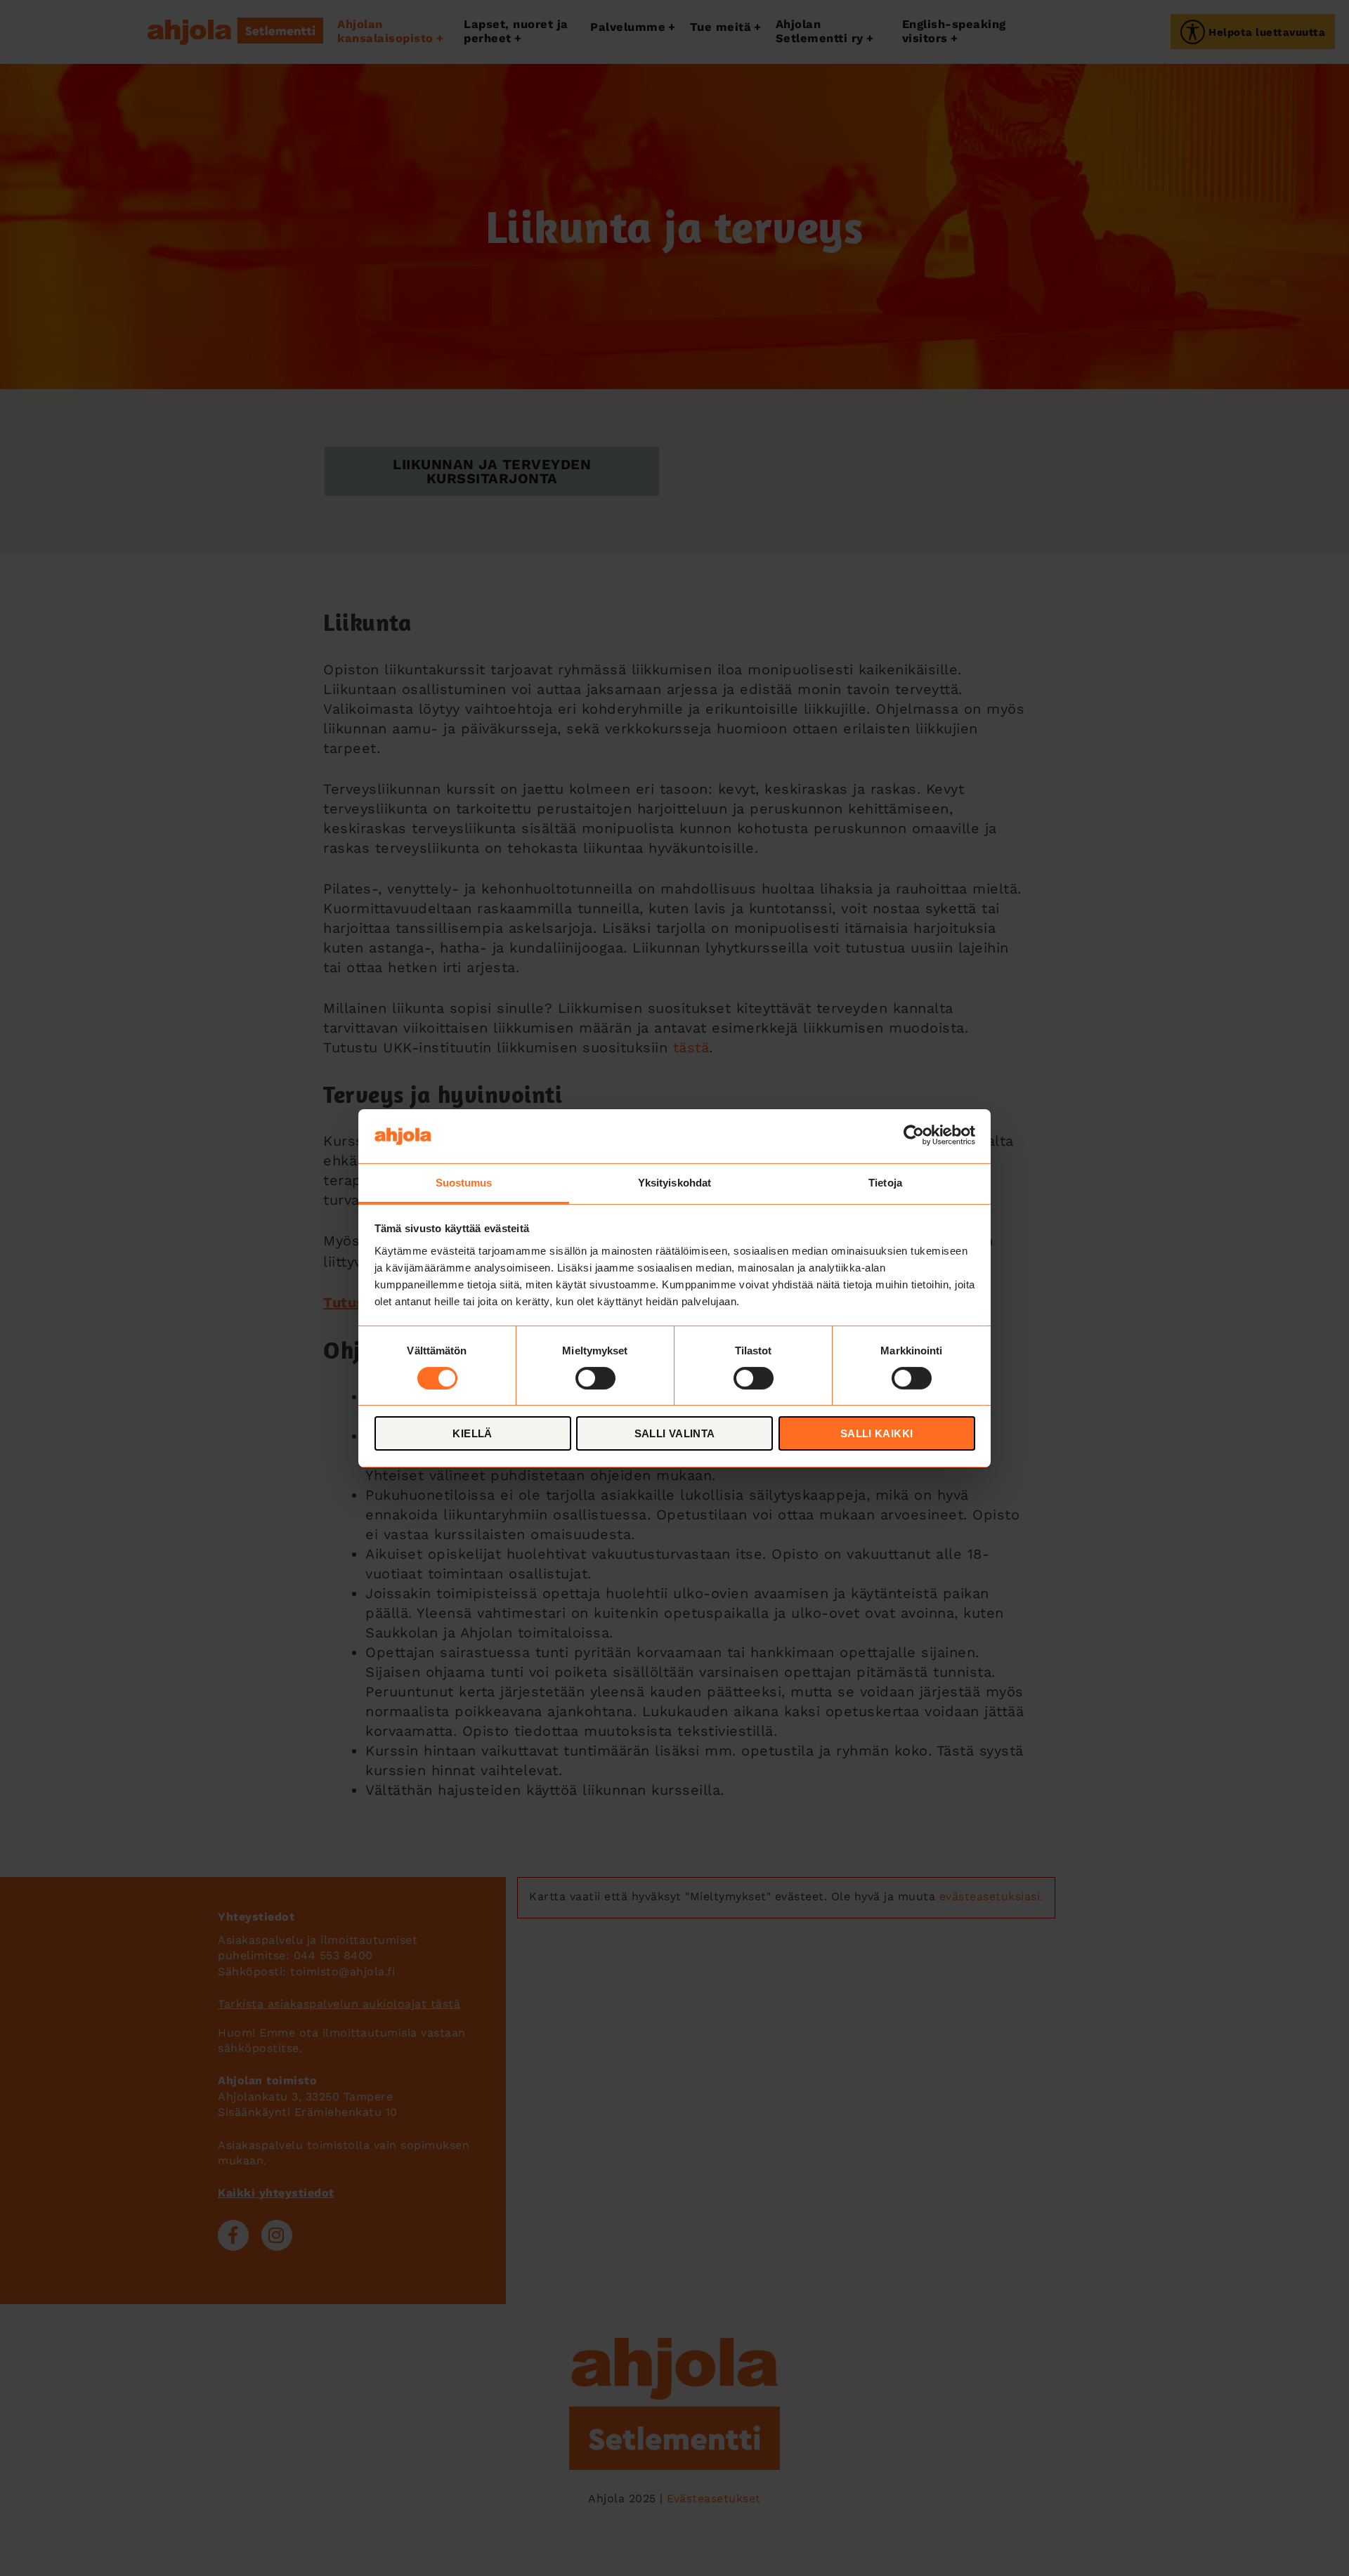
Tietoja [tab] (885, 1182)
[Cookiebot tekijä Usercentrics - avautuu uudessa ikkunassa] (914, 1136)
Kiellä (472, 1433)
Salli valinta (675, 1433)
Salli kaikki (877, 1433)
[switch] (595, 1378)
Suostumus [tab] (464, 1182)
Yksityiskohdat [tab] (674, 1182)
